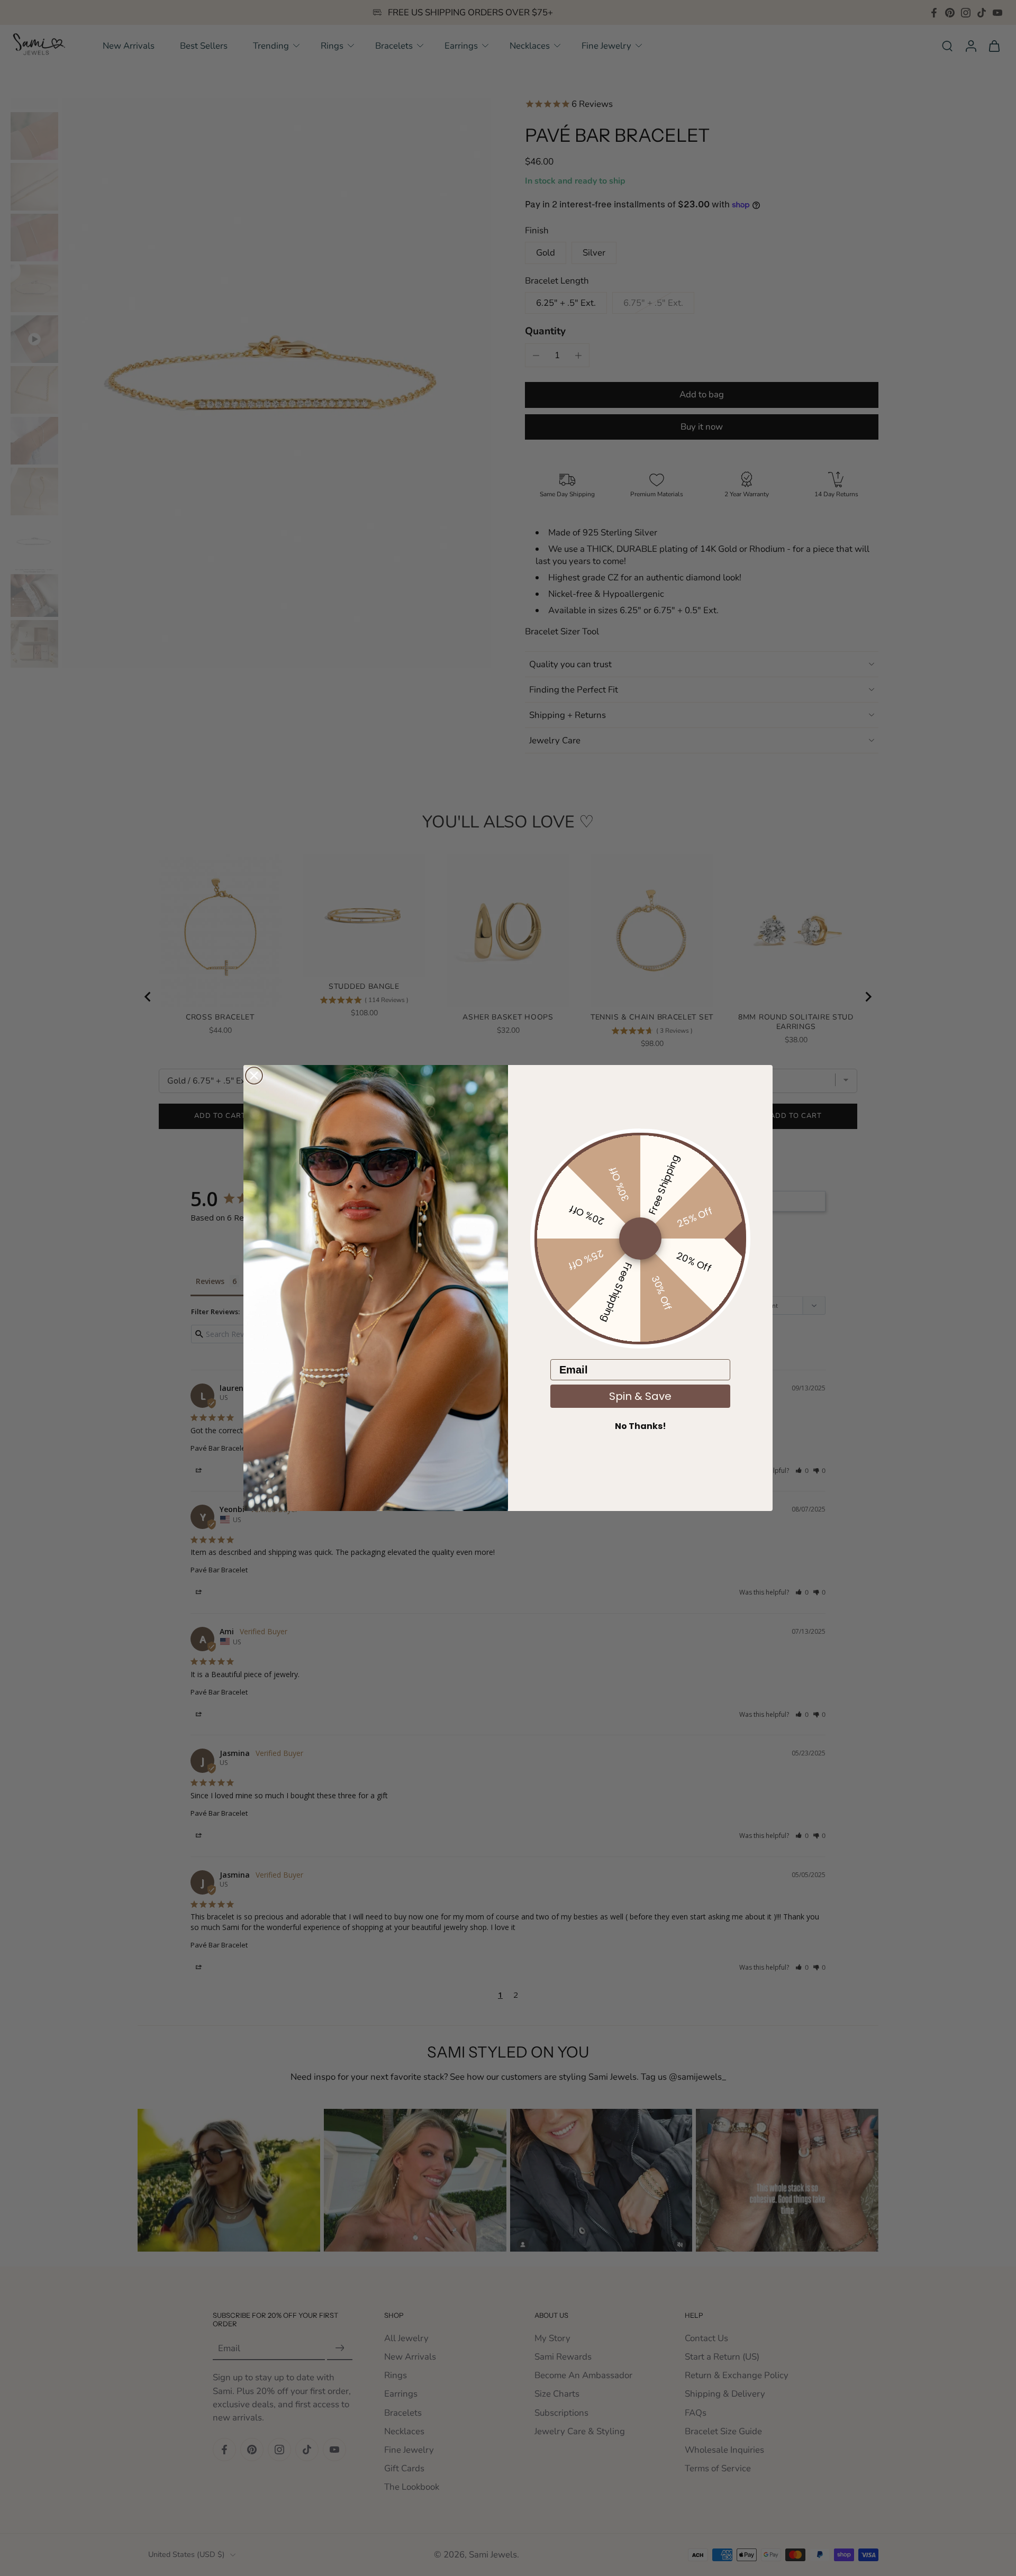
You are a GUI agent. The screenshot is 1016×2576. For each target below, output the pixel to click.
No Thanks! (641, 1426)
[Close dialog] (254, 1076)
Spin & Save (640, 1396)
